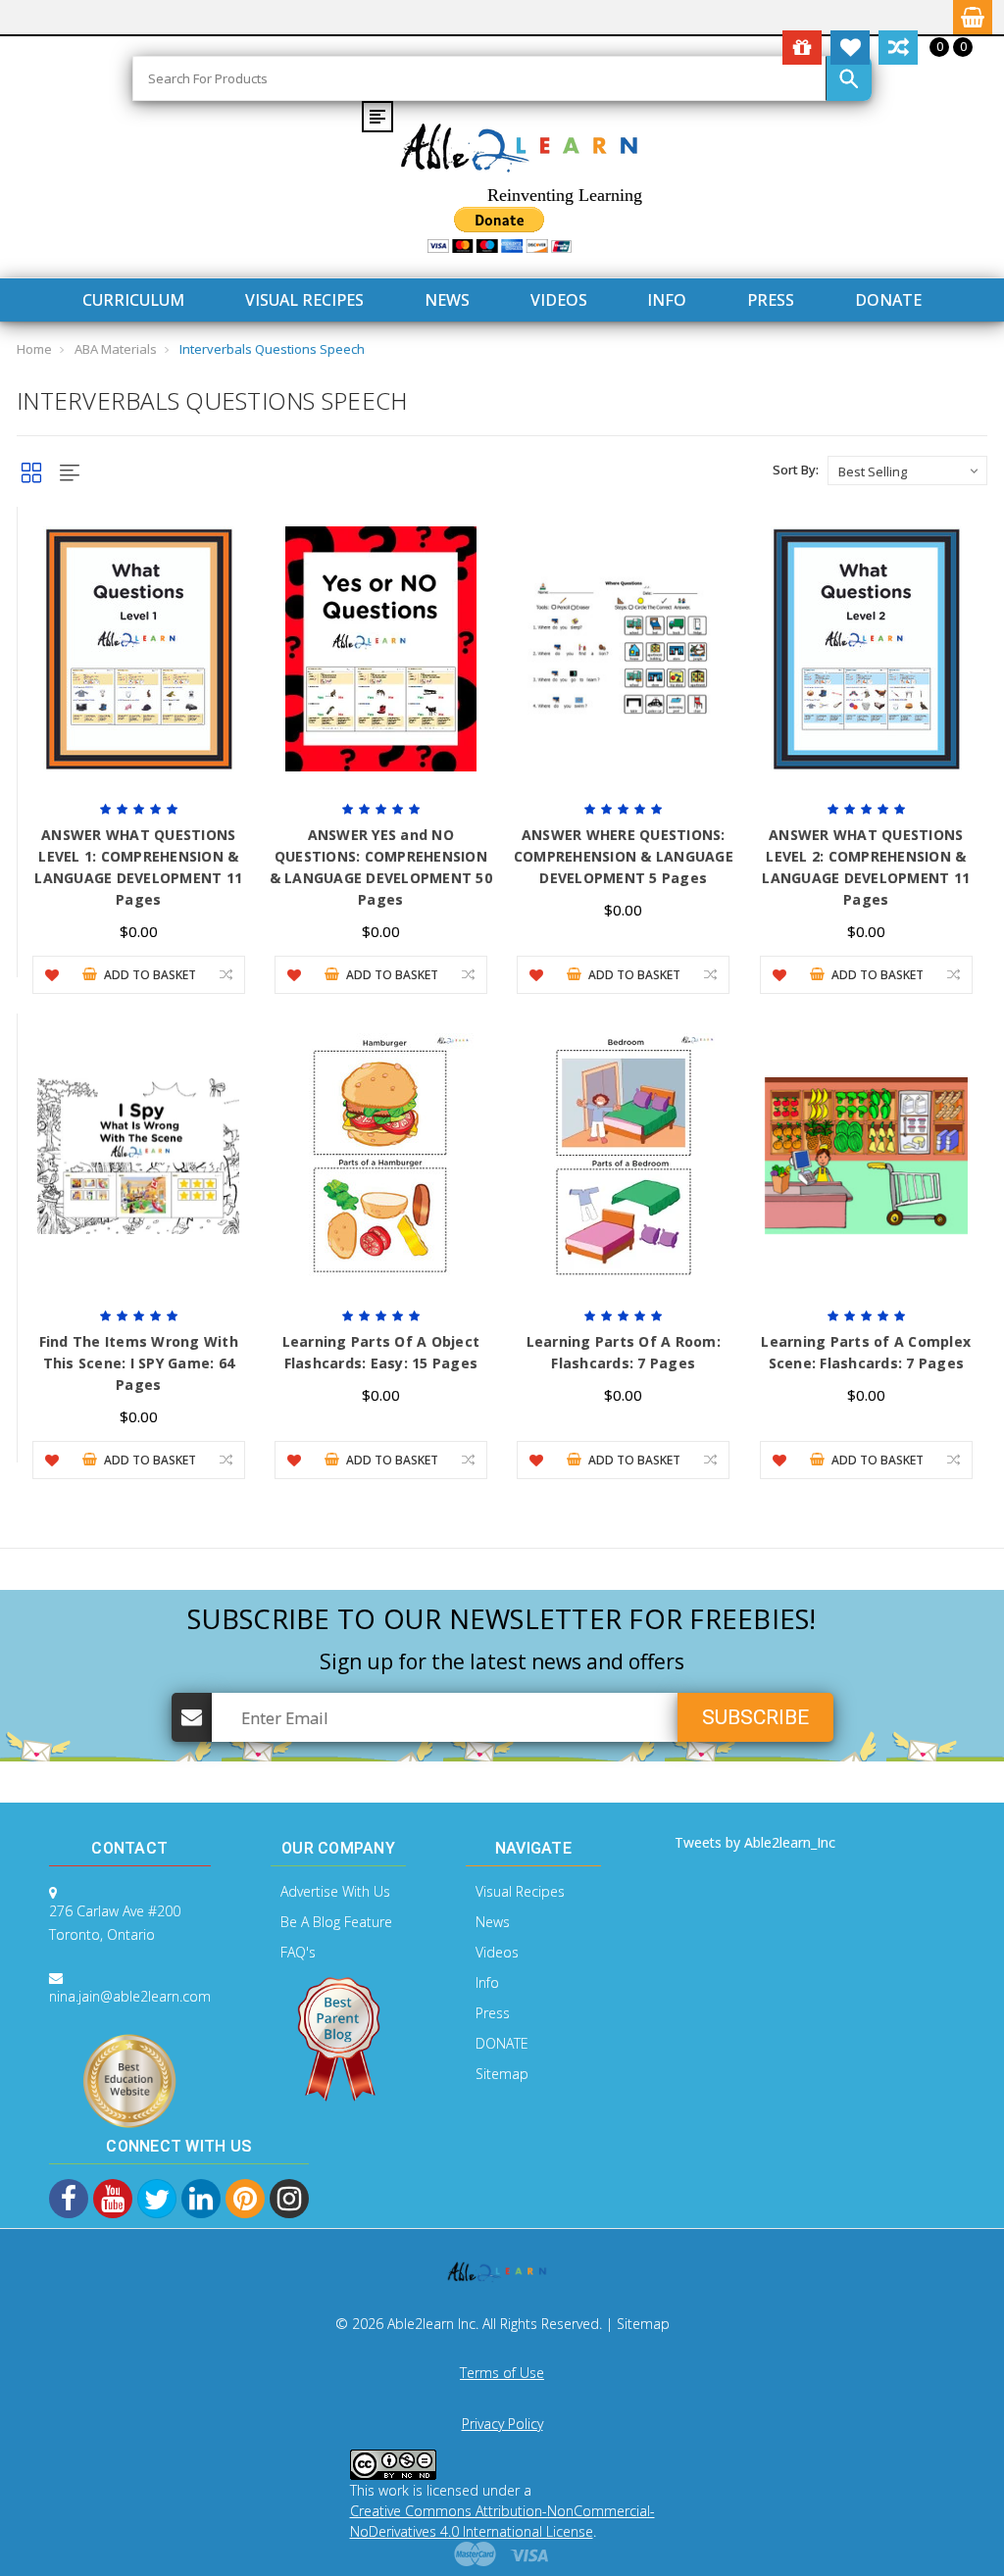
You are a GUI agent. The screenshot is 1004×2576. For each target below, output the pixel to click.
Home (34, 349)
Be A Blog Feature (336, 1922)
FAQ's (298, 1952)
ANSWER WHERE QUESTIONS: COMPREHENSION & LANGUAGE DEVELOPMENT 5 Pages (624, 856)
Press (771, 300)
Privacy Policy (502, 2424)
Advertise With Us (335, 1891)
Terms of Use (502, 2373)
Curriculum (133, 300)
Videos (559, 300)
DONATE (888, 300)
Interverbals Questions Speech (272, 349)
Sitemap (502, 2074)
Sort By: (796, 470)
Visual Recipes (304, 300)
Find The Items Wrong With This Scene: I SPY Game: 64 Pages (139, 1363)
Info (667, 300)
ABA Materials (116, 349)
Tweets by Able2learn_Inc (755, 1842)
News (447, 300)
